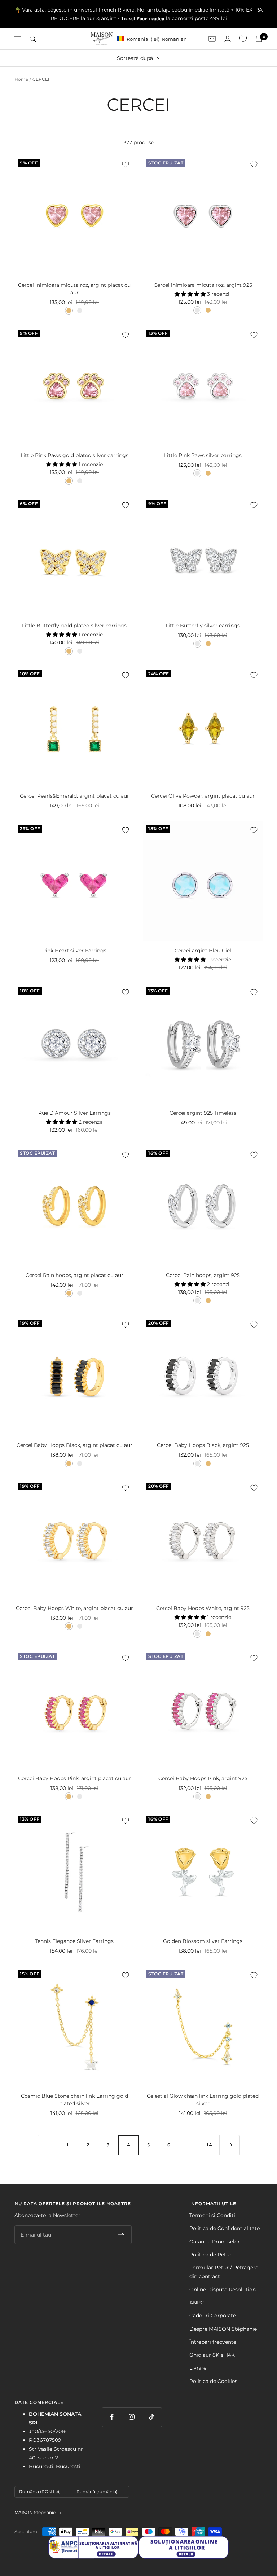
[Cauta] (33, 39)
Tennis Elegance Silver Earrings (74, 1941)
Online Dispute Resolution (223, 2290)
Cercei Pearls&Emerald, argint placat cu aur (74, 796)
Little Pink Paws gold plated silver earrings (74, 455)
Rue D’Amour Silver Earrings (74, 1113)
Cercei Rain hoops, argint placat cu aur (74, 1275)
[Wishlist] (243, 39)
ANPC (197, 2303)
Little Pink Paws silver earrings (203, 455)
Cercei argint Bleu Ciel (203, 951)
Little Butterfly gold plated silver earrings (74, 626)
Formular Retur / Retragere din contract (224, 2272)
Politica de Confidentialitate (225, 2228)
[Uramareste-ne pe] (112, 2417)
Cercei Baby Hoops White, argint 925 (203, 1608)
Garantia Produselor (215, 2242)
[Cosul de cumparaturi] (259, 39)
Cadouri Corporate (213, 2316)
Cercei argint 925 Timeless (203, 1113)
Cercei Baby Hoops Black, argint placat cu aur (74, 1445)
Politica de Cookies (213, 2381)
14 (209, 2145)
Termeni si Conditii (213, 2215)
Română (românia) (97, 2491)
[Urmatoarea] (229, 2145)
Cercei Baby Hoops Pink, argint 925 (203, 1778)
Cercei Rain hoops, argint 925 (203, 1275)
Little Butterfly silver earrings (203, 626)
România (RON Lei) (40, 2491)
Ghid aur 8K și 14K (212, 2355)
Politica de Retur (210, 2255)
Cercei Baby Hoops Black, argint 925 (203, 1445)
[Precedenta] (48, 2145)
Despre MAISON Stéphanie (223, 2329)
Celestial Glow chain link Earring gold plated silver (203, 2100)
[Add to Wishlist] (126, 164)
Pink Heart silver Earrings (74, 951)
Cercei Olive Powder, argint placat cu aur (203, 796)
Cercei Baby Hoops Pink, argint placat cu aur (74, 1778)
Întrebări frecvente (213, 2342)
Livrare (198, 2368)
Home (21, 79)
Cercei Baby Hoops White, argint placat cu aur (74, 1608)
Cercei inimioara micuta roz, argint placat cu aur (74, 289)
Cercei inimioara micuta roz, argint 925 (203, 285)
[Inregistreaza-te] (121, 2235)
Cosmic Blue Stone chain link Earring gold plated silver (74, 2100)
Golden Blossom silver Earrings (203, 1941)
